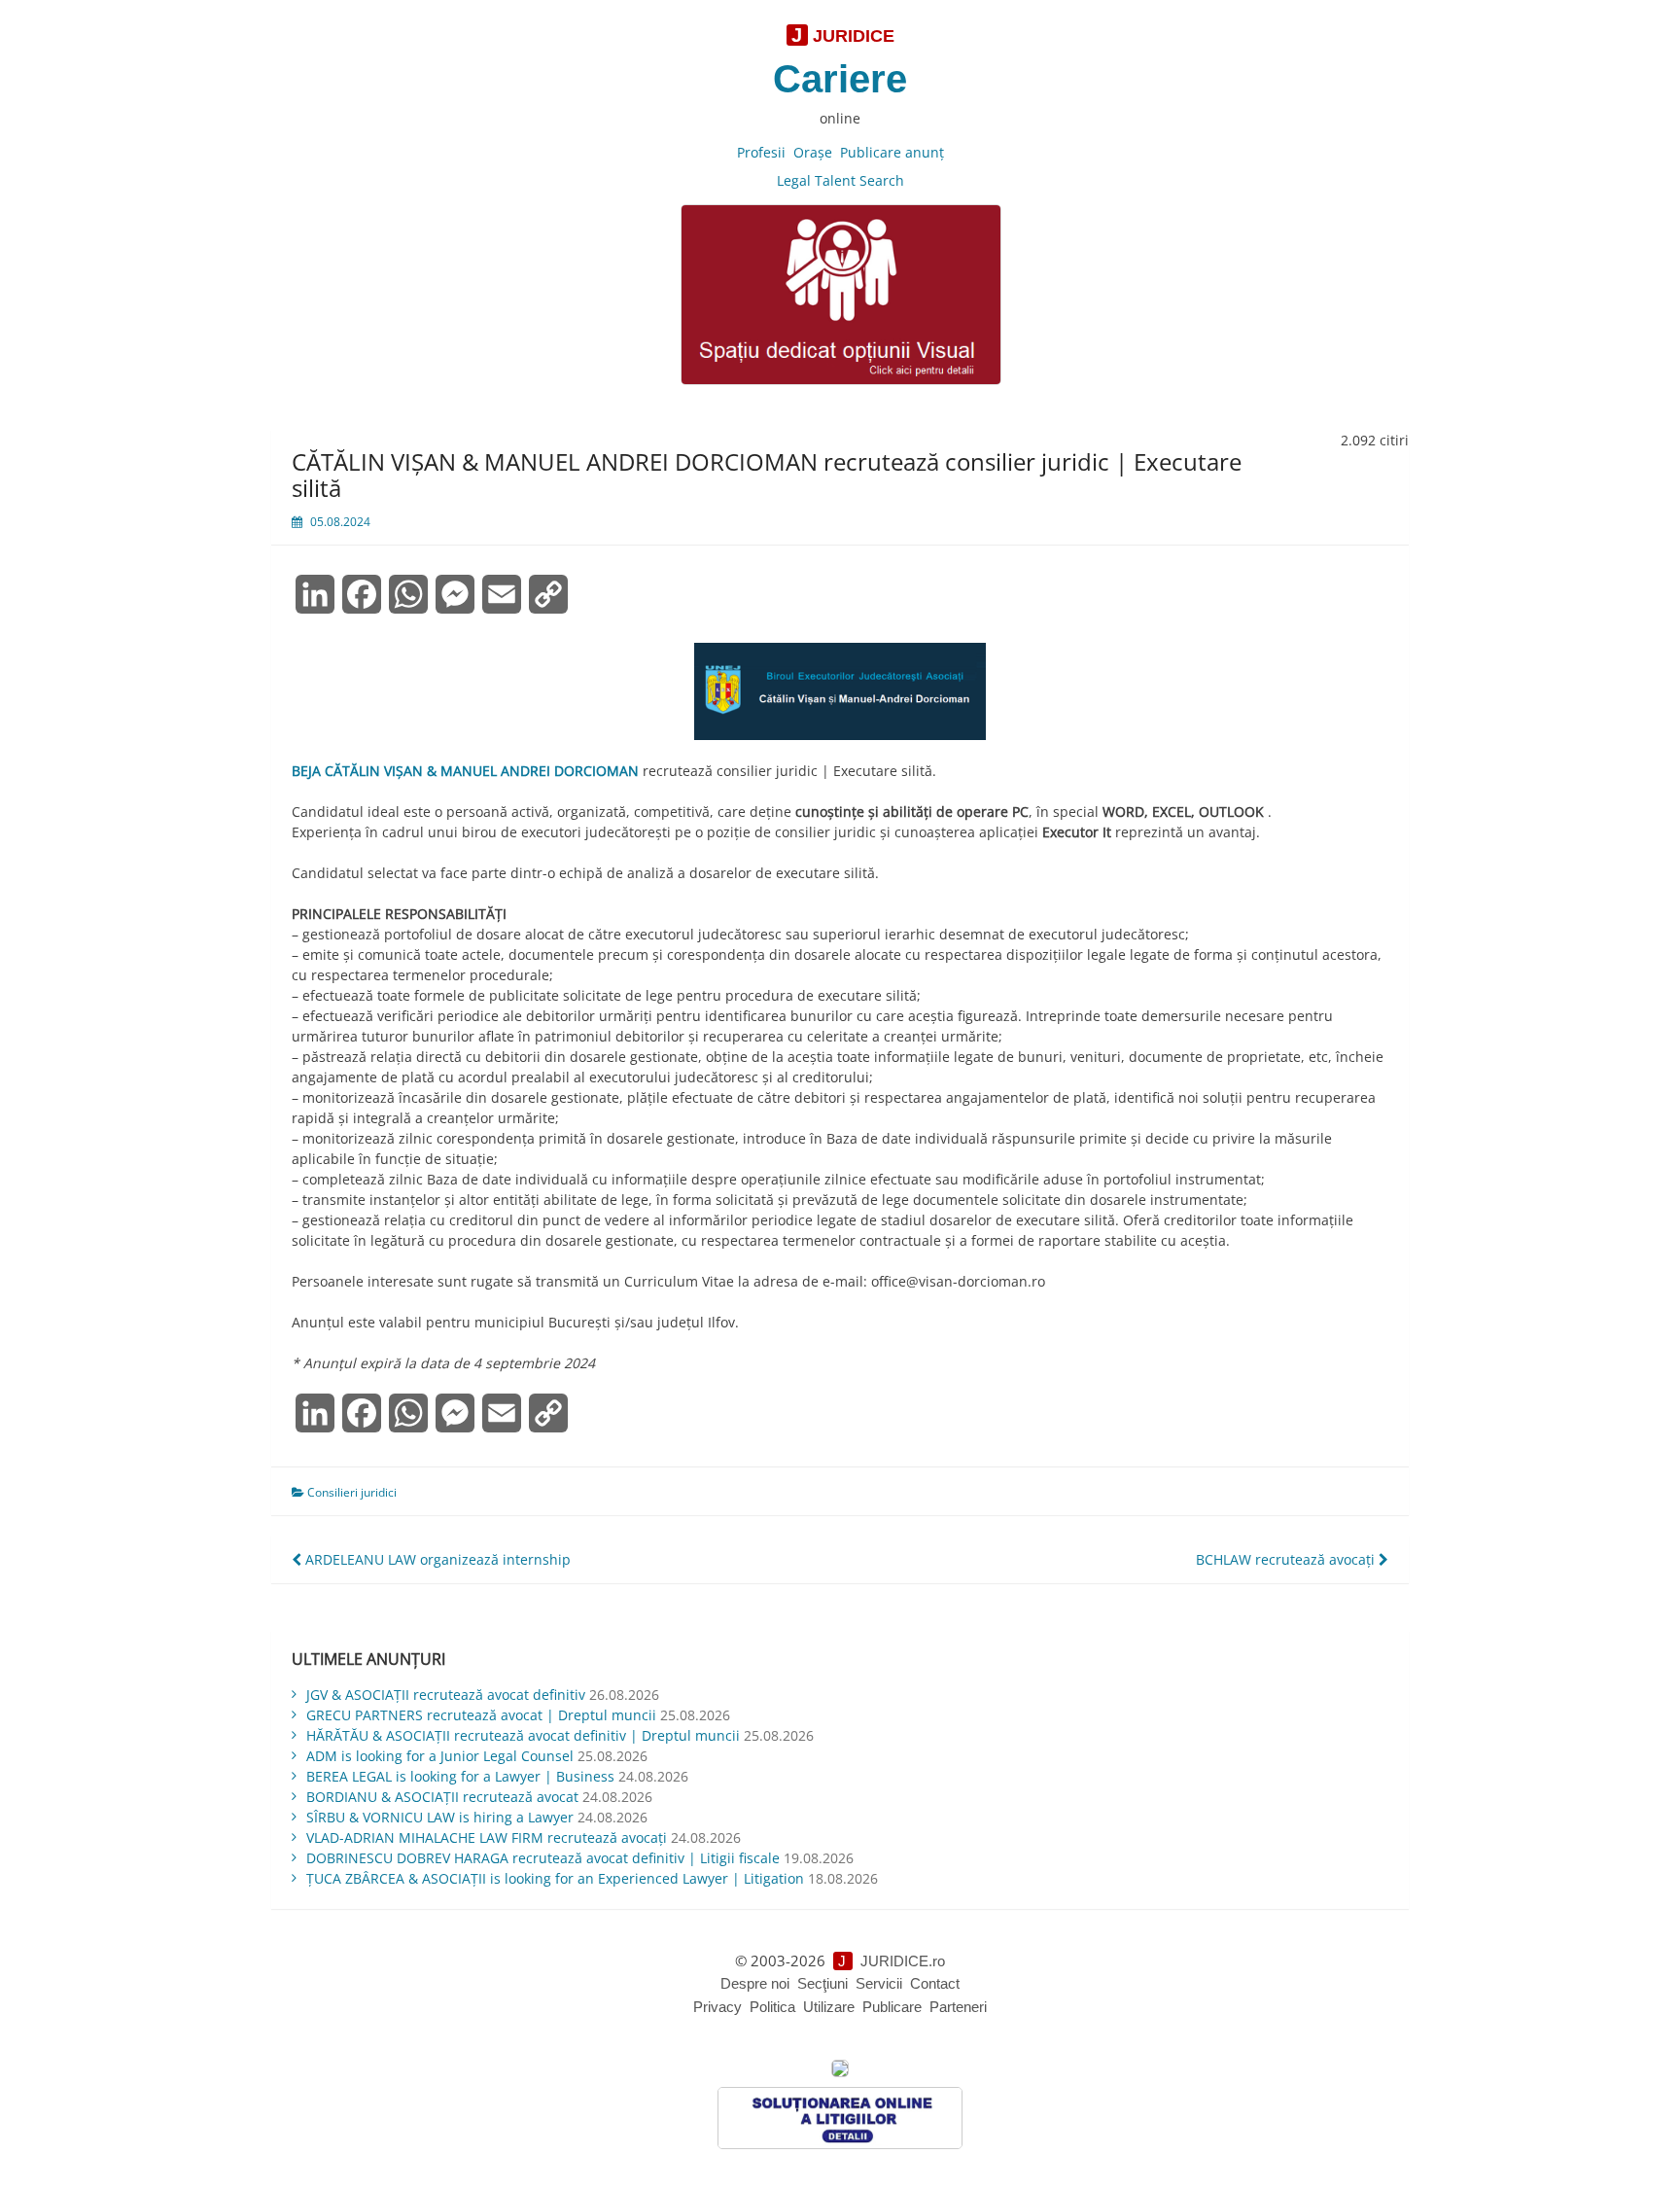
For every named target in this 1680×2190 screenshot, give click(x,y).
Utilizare (829, 2007)
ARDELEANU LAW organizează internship (436, 1559)
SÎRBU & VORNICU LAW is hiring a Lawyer (440, 1817)
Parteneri (958, 2007)
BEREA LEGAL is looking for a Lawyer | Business (460, 1776)
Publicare (892, 2007)
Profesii (761, 152)
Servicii (879, 1983)
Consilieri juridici (352, 1492)
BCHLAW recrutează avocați (1287, 1559)
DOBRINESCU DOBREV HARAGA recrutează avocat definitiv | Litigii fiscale (543, 1858)
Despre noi (755, 1983)
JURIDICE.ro (903, 1961)
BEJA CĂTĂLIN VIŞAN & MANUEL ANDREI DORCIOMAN (465, 771)
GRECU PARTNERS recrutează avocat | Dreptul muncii (481, 1715)
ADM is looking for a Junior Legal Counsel (440, 1756)
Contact (935, 1983)
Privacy (717, 2007)
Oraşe (813, 152)
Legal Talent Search (840, 180)
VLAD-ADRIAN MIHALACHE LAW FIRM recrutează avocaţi (487, 1837)
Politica (772, 2007)
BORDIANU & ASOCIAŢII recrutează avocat (442, 1797)
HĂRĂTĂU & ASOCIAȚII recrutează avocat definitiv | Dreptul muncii (523, 1735)
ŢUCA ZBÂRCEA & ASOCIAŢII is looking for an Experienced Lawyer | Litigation (555, 1878)
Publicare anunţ (892, 152)
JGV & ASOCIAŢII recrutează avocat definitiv (446, 1695)
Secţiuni (822, 1983)
